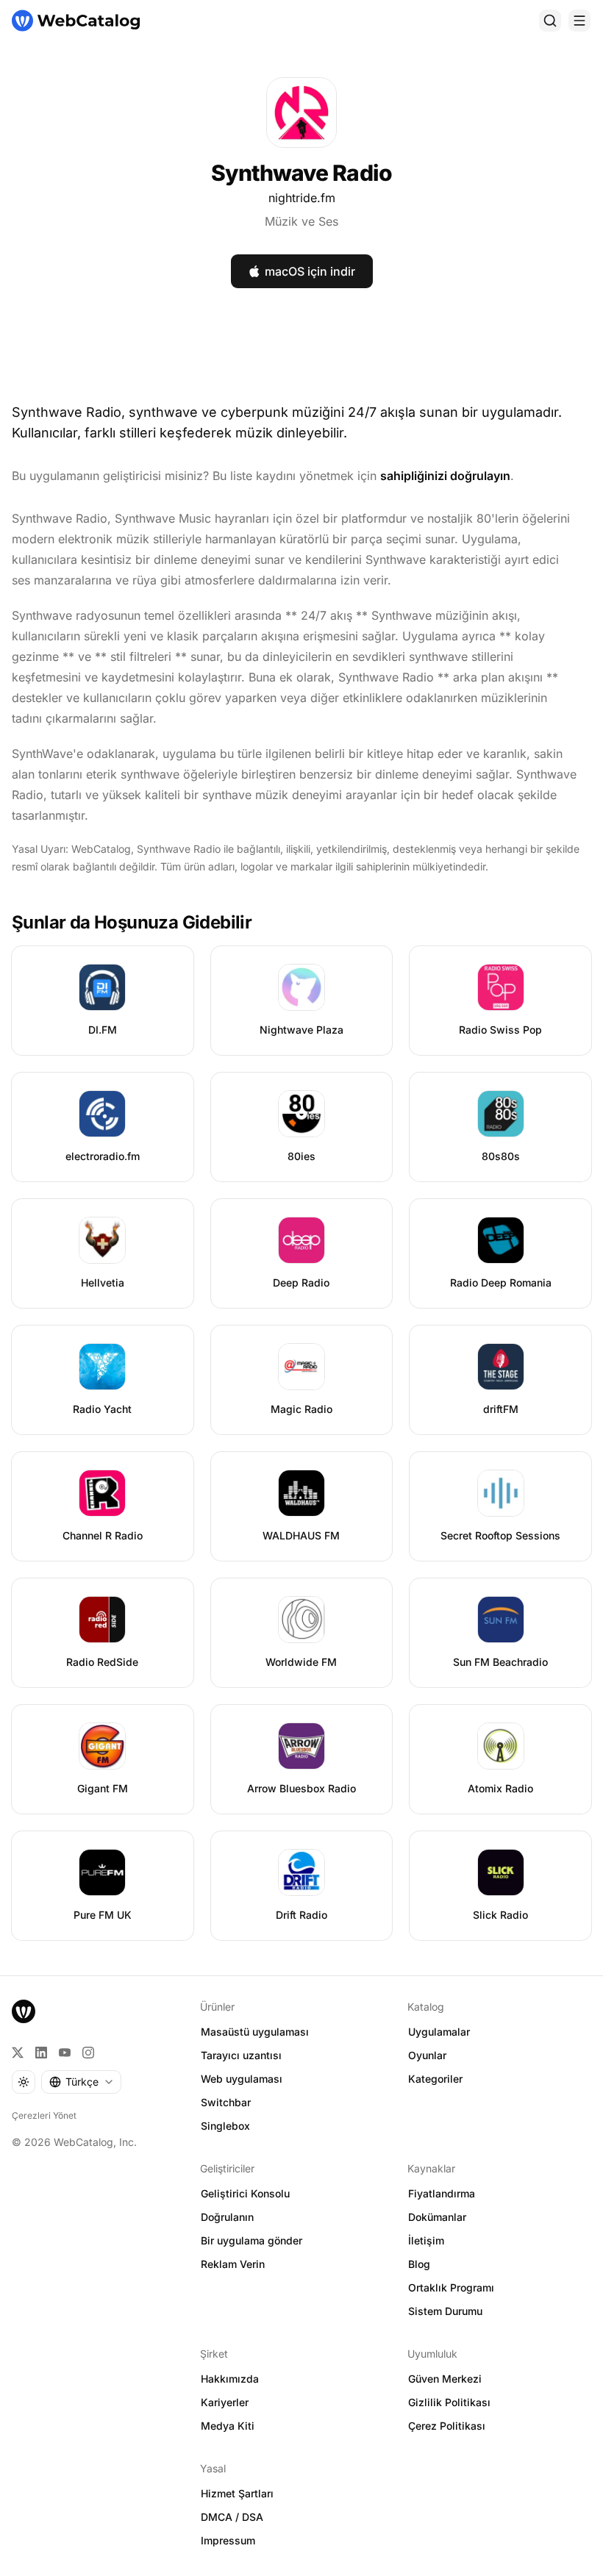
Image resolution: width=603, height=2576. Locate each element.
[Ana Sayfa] (76, 21)
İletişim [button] (426, 2240)
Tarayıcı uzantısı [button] (241, 2055)
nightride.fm (302, 198)
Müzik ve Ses (301, 221)
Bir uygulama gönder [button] (251, 2240)
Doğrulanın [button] (227, 2217)
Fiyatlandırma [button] (442, 2193)
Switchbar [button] (226, 2102)
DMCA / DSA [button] (232, 2517)
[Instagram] (88, 2053)
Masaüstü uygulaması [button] (255, 2032)
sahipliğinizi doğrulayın (445, 476)
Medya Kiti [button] (228, 2426)
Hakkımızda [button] (230, 2379)
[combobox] (81, 2082)
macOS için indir (310, 271)
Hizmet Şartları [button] (237, 2493)
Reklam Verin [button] (233, 2264)
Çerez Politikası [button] (447, 2426)
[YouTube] (65, 2053)
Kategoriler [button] (435, 2079)
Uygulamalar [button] (439, 2032)
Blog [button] (419, 2264)
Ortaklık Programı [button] (451, 2287)
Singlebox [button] (225, 2126)
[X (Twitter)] (18, 2053)
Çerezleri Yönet (44, 2115)
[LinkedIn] (41, 2053)
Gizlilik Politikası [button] (449, 2402)
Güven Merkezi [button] (445, 2379)
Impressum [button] (228, 2540)
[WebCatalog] (24, 2011)
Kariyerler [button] (225, 2402)
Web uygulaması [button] (242, 2079)
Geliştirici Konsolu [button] (245, 2193)
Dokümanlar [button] (437, 2217)
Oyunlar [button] (427, 2055)
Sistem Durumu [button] (445, 2311)
